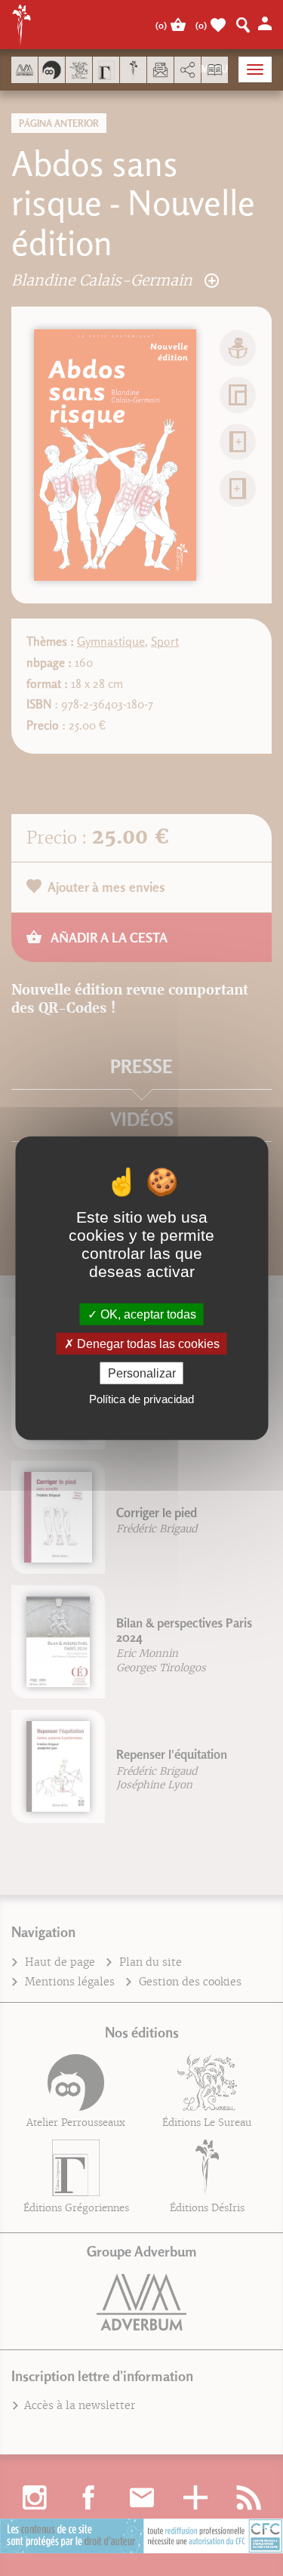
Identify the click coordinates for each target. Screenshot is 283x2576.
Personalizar (142, 1373)
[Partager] (188, 70)
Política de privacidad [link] (141, 1399)
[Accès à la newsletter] (160, 70)
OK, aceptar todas (147, 1314)
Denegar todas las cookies (147, 1343)
